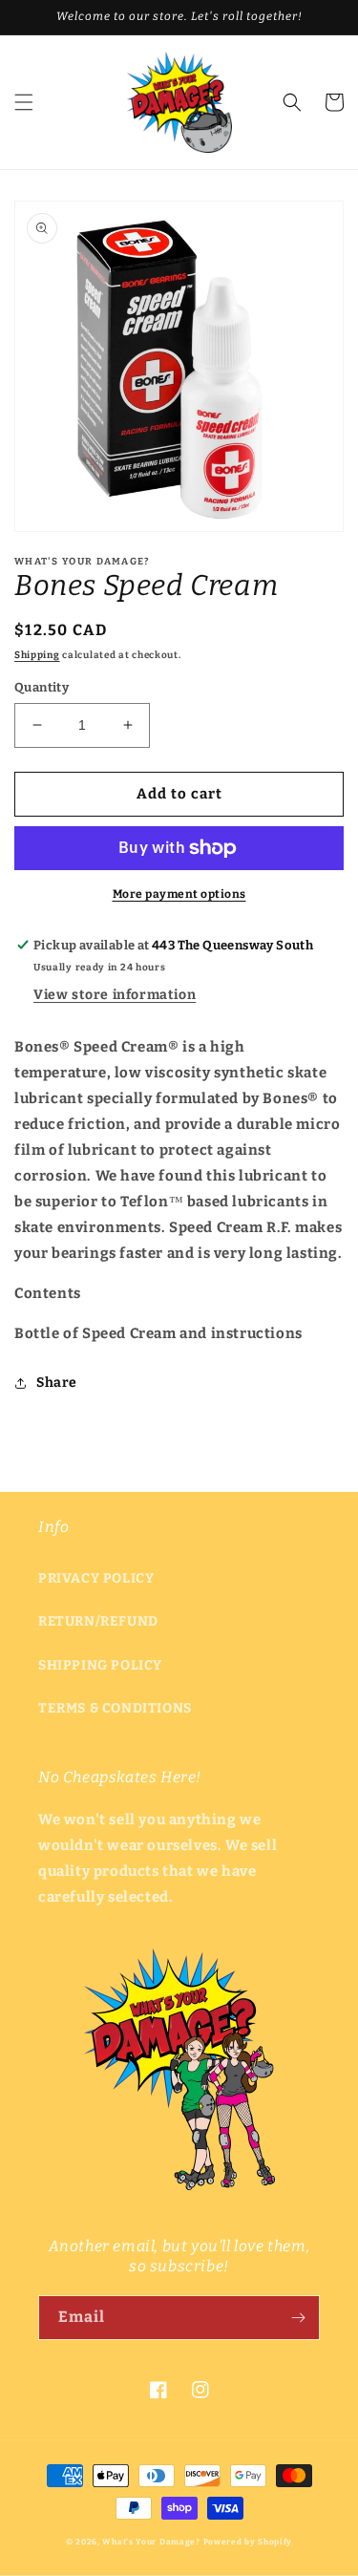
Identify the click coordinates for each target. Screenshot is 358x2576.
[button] (24, 102)
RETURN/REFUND (98, 1621)
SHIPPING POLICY (100, 1665)
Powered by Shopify (248, 2542)
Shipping (37, 655)
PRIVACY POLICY (96, 1578)
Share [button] (57, 1383)
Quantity (42, 687)
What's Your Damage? (151, 2542)
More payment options (179, 894)
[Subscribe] (298, 2318)
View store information (115, 995)
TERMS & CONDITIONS (115, 1708)
